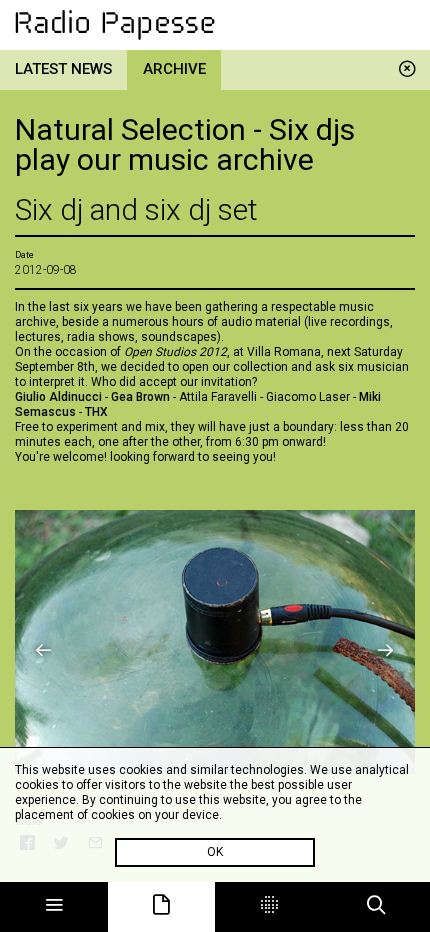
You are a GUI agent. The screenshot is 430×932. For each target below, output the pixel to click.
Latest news (63, 69)
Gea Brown (140, 397)
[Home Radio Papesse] (215, 25)
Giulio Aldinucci (60, 397)
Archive (174, 69)
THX (98, 412)
